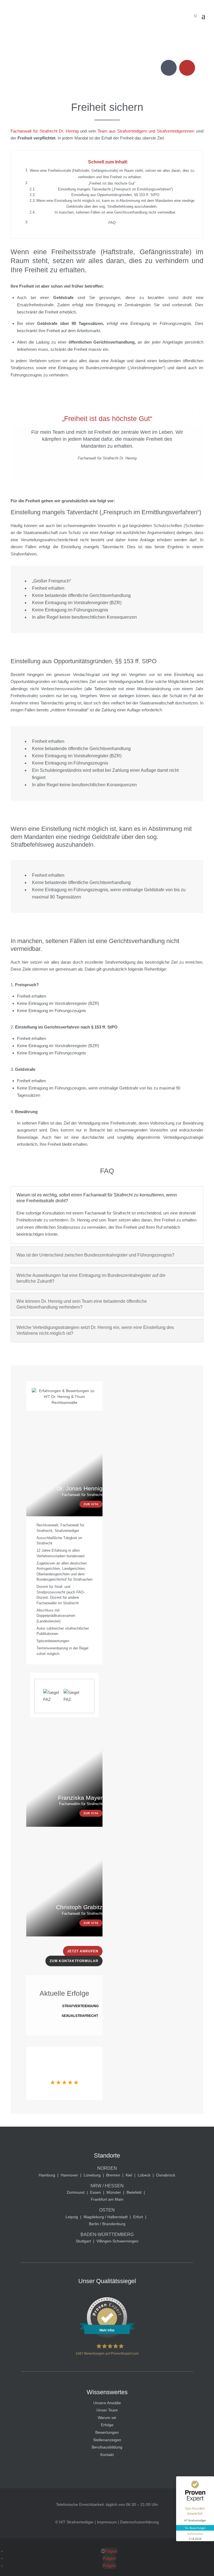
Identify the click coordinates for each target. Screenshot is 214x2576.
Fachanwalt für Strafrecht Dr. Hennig (44, 131)
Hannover (69, 2175)
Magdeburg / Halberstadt (106, 2217)
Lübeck (144, 2175)
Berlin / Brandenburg (107, 2224)
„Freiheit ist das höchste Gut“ (112, 183)
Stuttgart (83, 2241)
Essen (95, 2192)
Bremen (113, 2175)
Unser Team (107, 2410)
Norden (107, 2168)
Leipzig (72, 2217)
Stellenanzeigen (107, 2440)
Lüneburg (92, 2175)
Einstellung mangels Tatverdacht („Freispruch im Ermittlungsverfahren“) (115, 189)
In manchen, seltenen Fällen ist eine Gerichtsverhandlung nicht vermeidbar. (115, 212)
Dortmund (76, 2192)
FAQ (112, 223)
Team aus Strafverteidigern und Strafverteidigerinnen (146, 131)
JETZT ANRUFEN (83, 1951)
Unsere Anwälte (107, 2403)
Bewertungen (107, 2432)
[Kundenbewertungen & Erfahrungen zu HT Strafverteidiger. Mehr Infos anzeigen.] (107, 2336)
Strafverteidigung (80, 2006)
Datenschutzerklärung (139, 2522)
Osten (107, 2210)
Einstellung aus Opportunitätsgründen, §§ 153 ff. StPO (115, 195)
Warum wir (107, 2418)
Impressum (107, 2522)
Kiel (129, 2175)
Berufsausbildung (107, 2447)
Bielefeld (134, 2192)
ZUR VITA (91, 1504)
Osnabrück (166, 2175)
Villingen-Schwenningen (117, 2241)
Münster (114, 2192)
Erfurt (138, 2217)
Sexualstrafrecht (80, 2016)
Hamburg (47, 2175)
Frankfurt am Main (107, 2199)
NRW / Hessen (107, 2186)
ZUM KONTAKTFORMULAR (74, 1961)
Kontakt (107, 2455)
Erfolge (107, 2425)
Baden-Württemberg (107, 2235)
